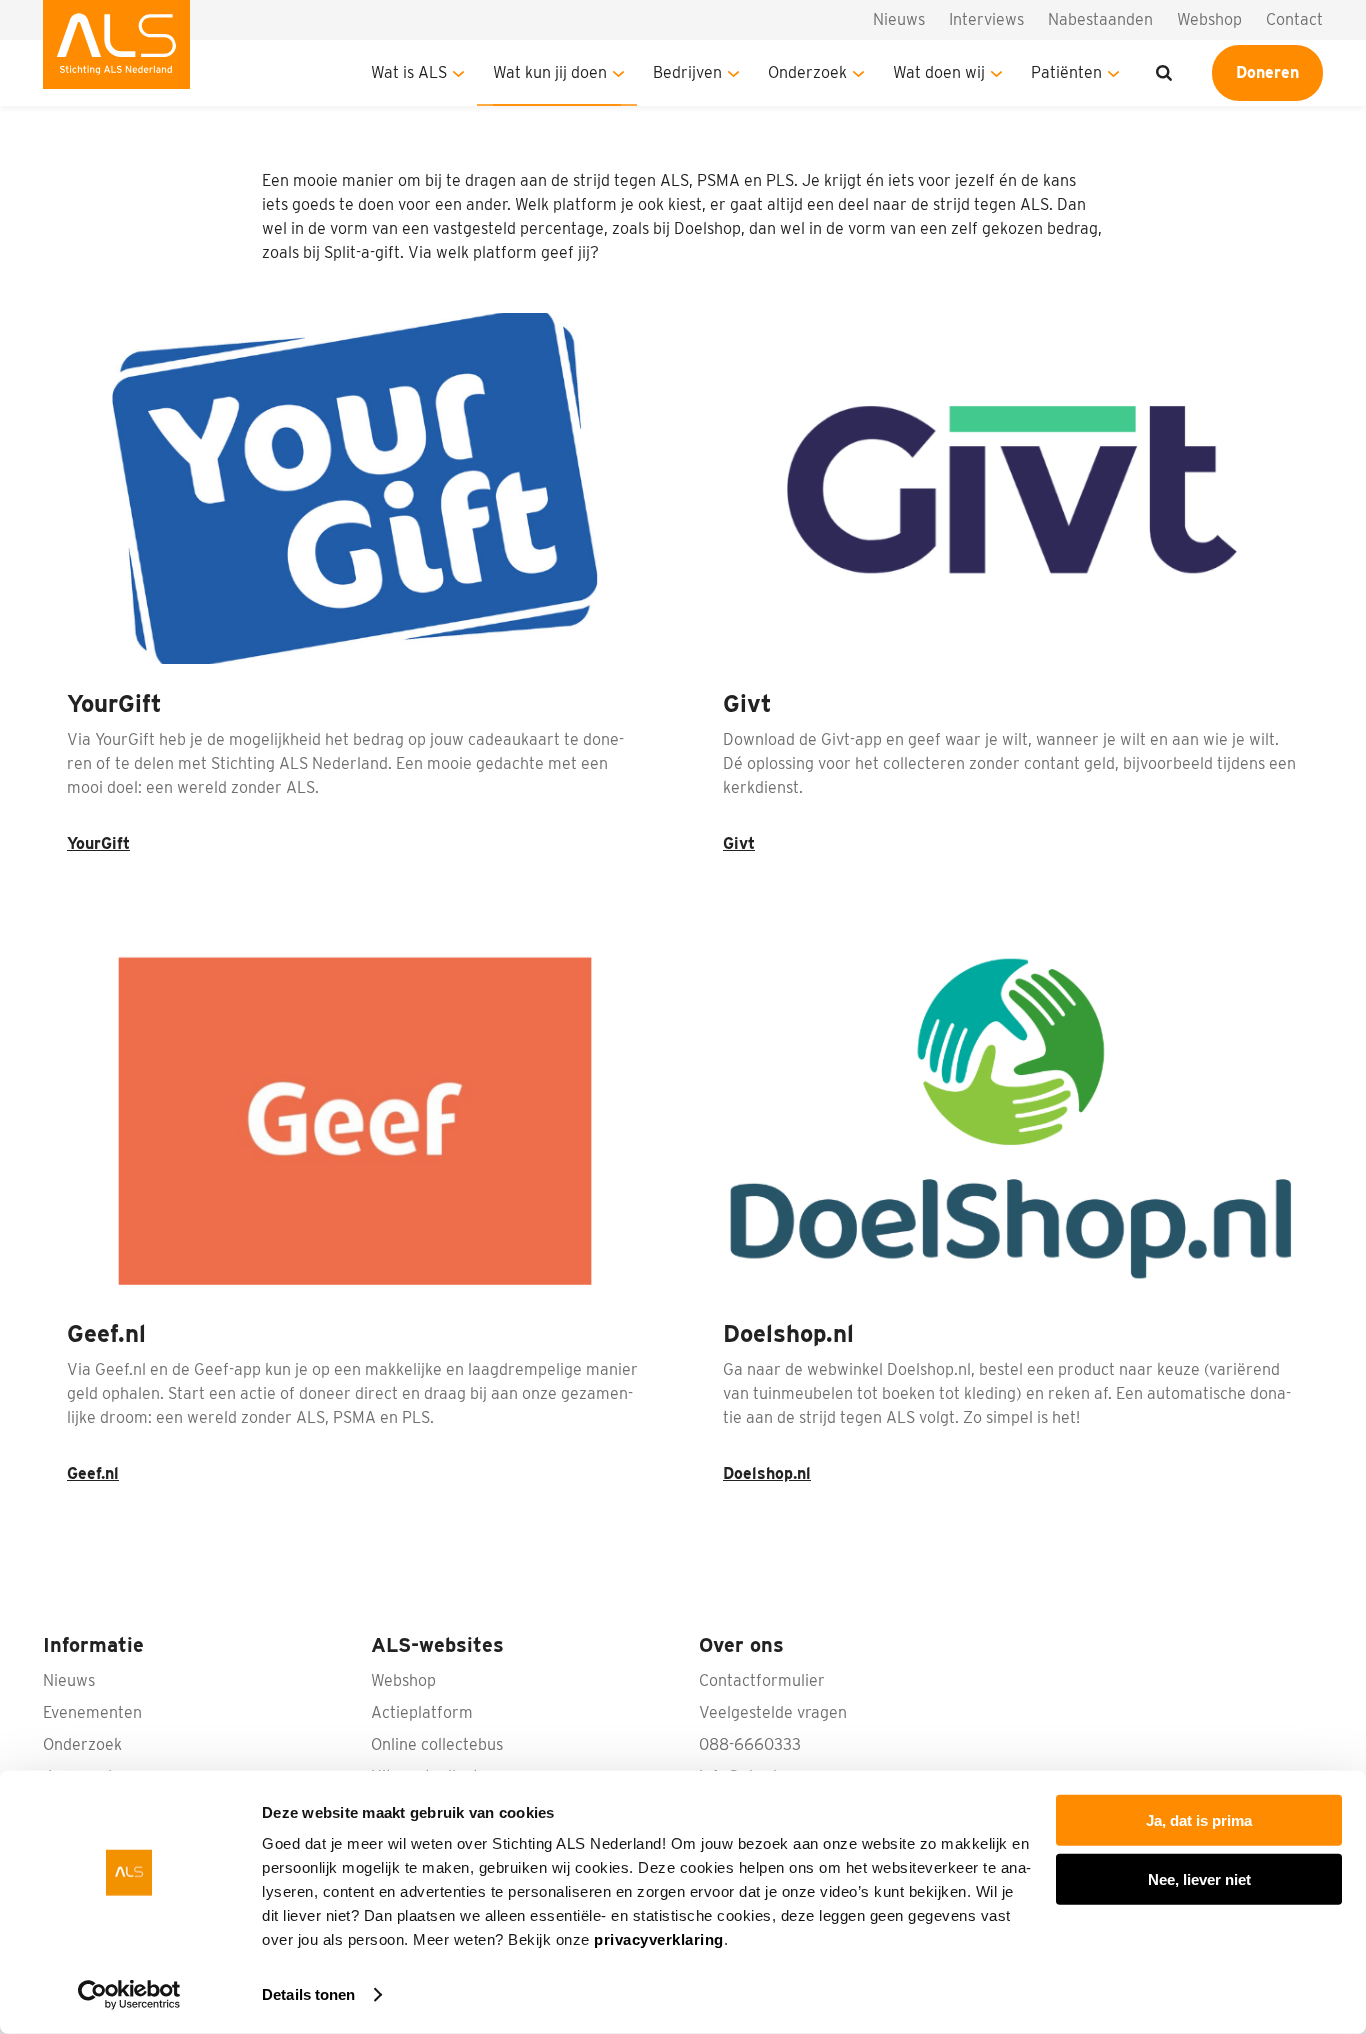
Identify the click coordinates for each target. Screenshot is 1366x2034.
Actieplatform (422, 1712)
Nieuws (899, 19)
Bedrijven (687, 72)
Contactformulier (762, 1680)
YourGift (98, 843)
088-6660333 (750, 1744)
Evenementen (92, 1712)
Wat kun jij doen (550, 72)
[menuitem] (116, 53)
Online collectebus (437, 1744)
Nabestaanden (1100, 19)
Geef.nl (93, 1473)
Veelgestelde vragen (773, 1712)
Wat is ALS (409, 72)
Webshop (1209, 19)
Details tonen (308, 1994)
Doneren (1267, 72)
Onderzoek (807, 72)
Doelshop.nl (767, 1473)
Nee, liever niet (1199, 1878)
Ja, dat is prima (1199, 1820)
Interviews (986, 19)
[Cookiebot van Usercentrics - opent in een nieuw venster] (129, 1995)
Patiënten (1066, 72)
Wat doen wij (939, 72)
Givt (739, 843)
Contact (1294, 19)
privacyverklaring (659, 1939)
